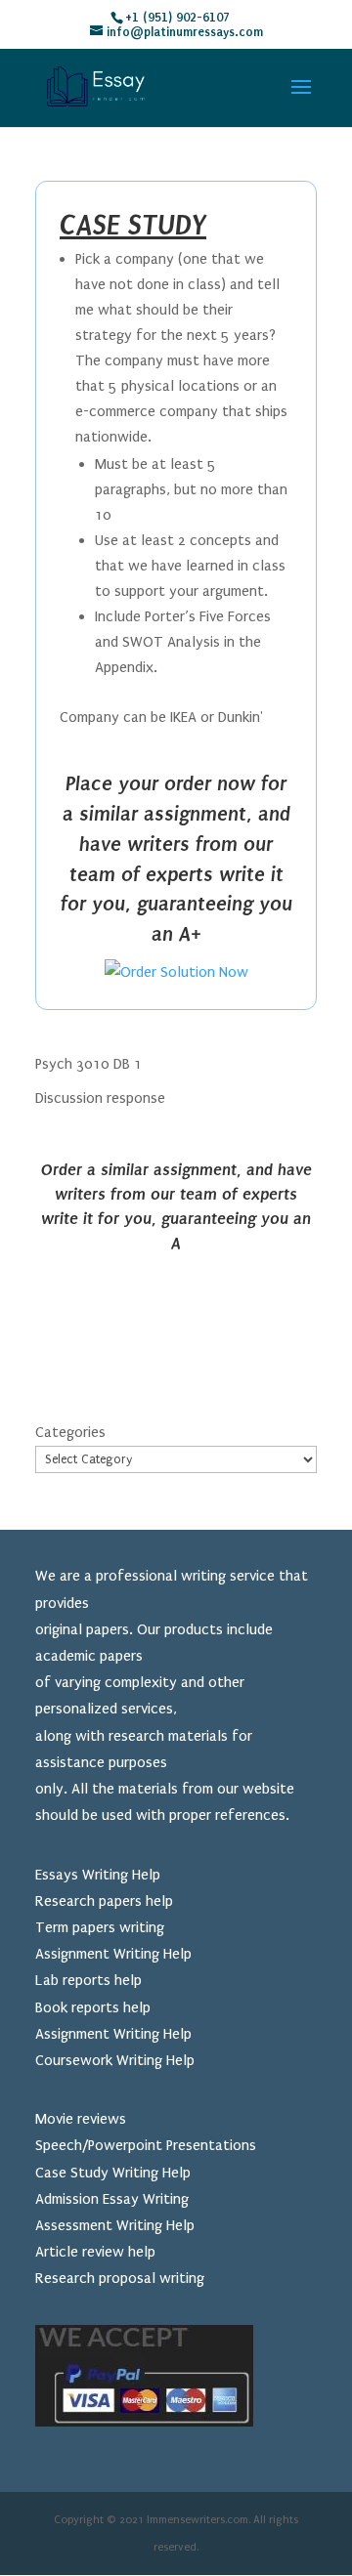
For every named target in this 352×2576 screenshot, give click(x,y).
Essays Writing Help (98, 1875)
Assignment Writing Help (113, 1954)
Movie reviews (81, 2119)
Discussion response (100, 1098)
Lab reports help (88, 1980)
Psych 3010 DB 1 (88, 1064)
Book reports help (93, 2007)
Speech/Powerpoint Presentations (146, 2145)
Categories (70, 1432)
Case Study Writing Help (113, 2173)
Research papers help (104, 1901)
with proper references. (213, 1815)
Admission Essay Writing (112, 2199)
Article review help (95, 2252)
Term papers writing (100, 1927)
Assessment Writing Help (115, 2225)
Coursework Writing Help (115, 2060)
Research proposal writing (120, 2278)
